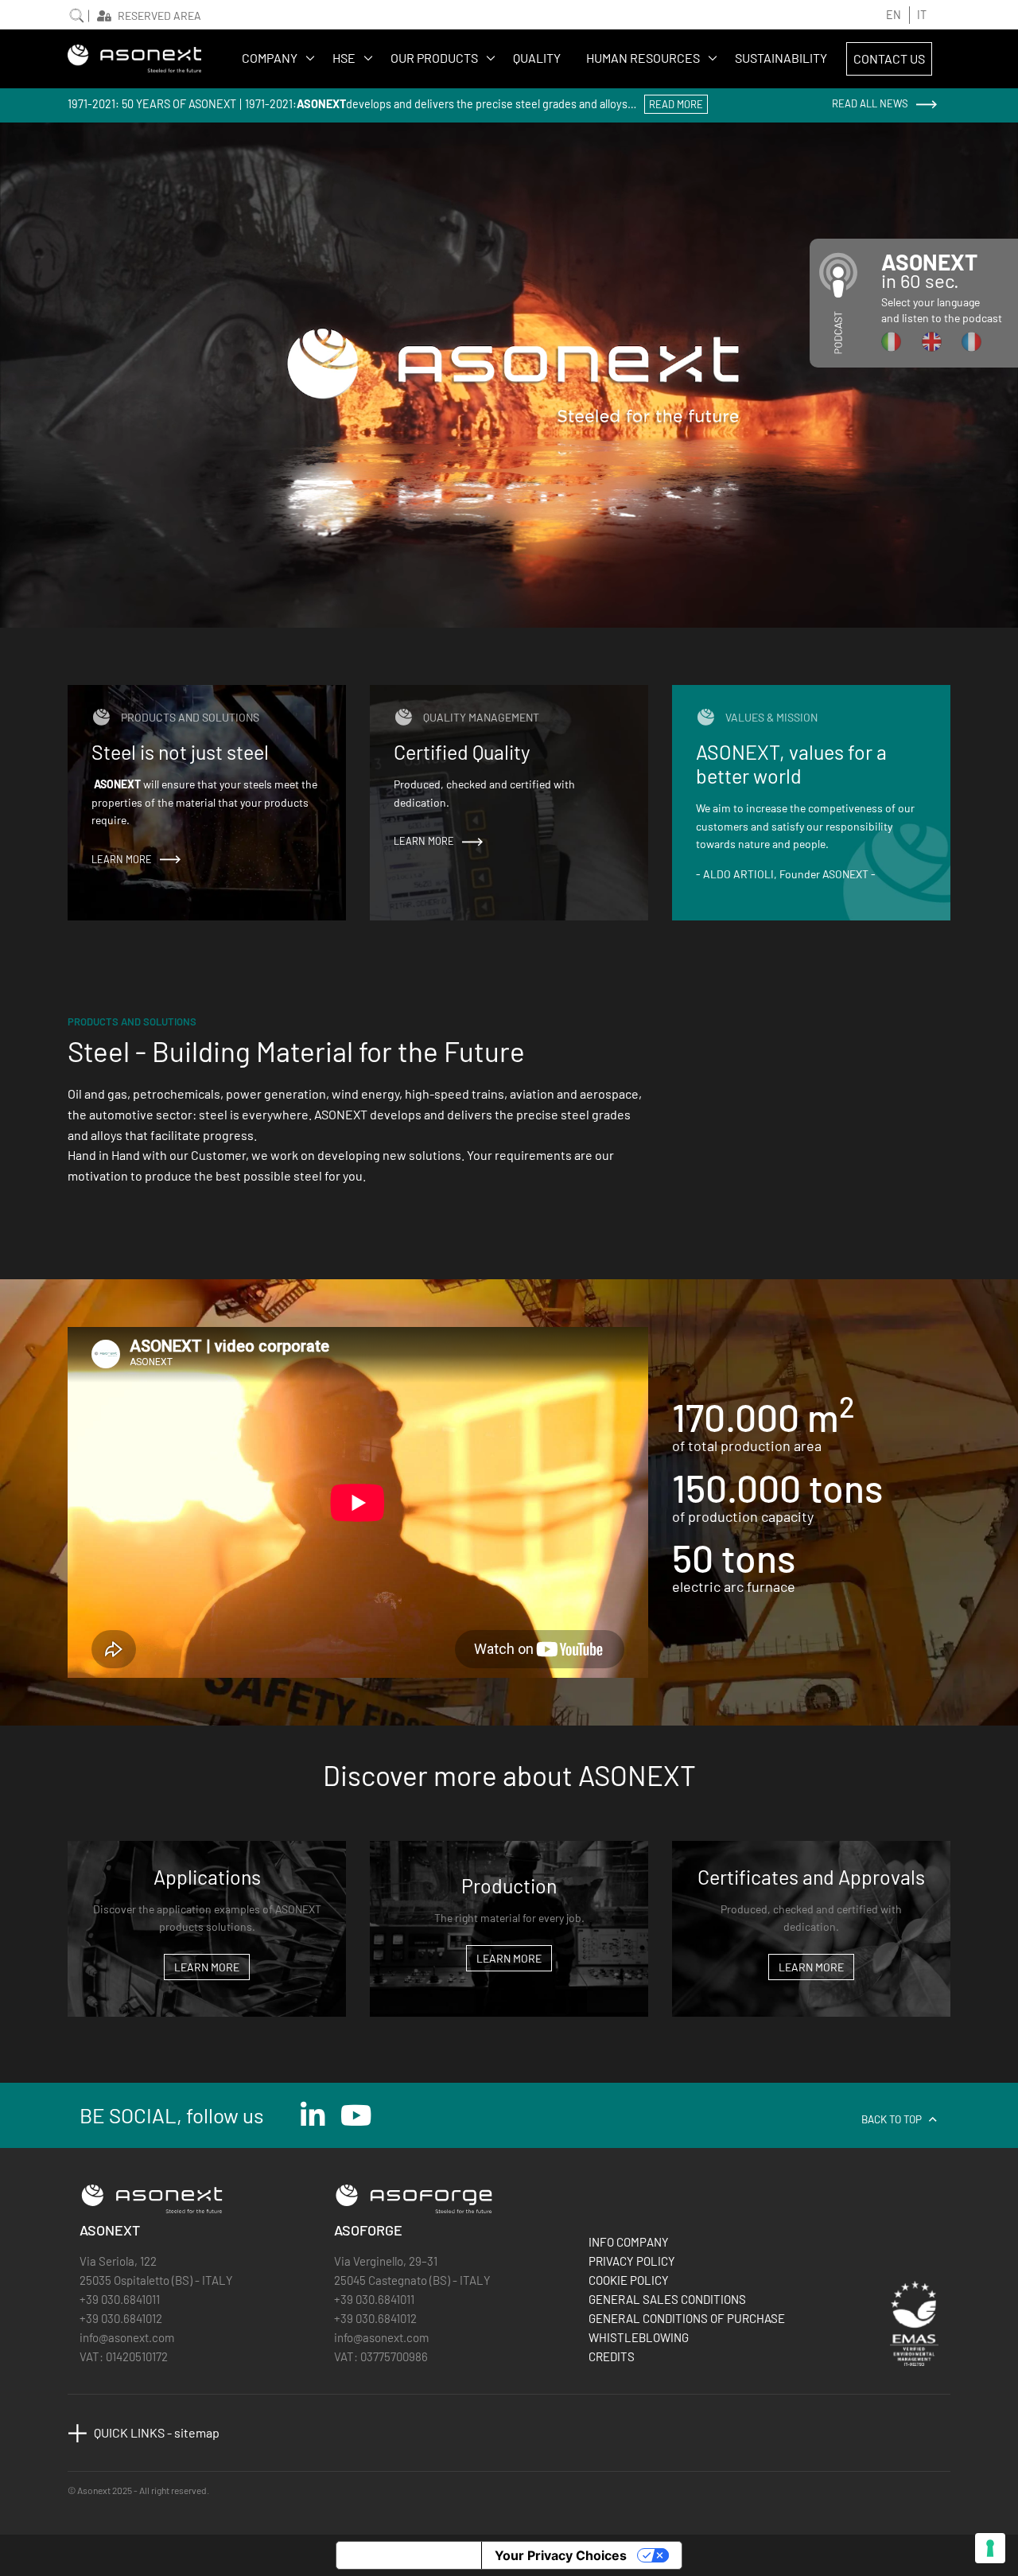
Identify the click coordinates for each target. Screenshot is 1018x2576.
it (922, 15)
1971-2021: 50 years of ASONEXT (152, 104)
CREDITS (612, 2356)
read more (676, 104)
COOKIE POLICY (629, 2280)
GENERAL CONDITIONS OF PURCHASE (687, 2318)
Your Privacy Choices (561, 2555)
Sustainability (781, 58)
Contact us (889, 58)
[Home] (135, 58)
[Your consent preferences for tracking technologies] (990, 2548)
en (894, 15)
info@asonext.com (127, 2337)
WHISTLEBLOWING (639, 2337)
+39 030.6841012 (121, 2318)
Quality (537, 58)
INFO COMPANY (629, 2242)
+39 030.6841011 (120, 2299)
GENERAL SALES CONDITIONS (667, 2299)
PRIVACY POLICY (632, 2261)
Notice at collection (409, 2555)
